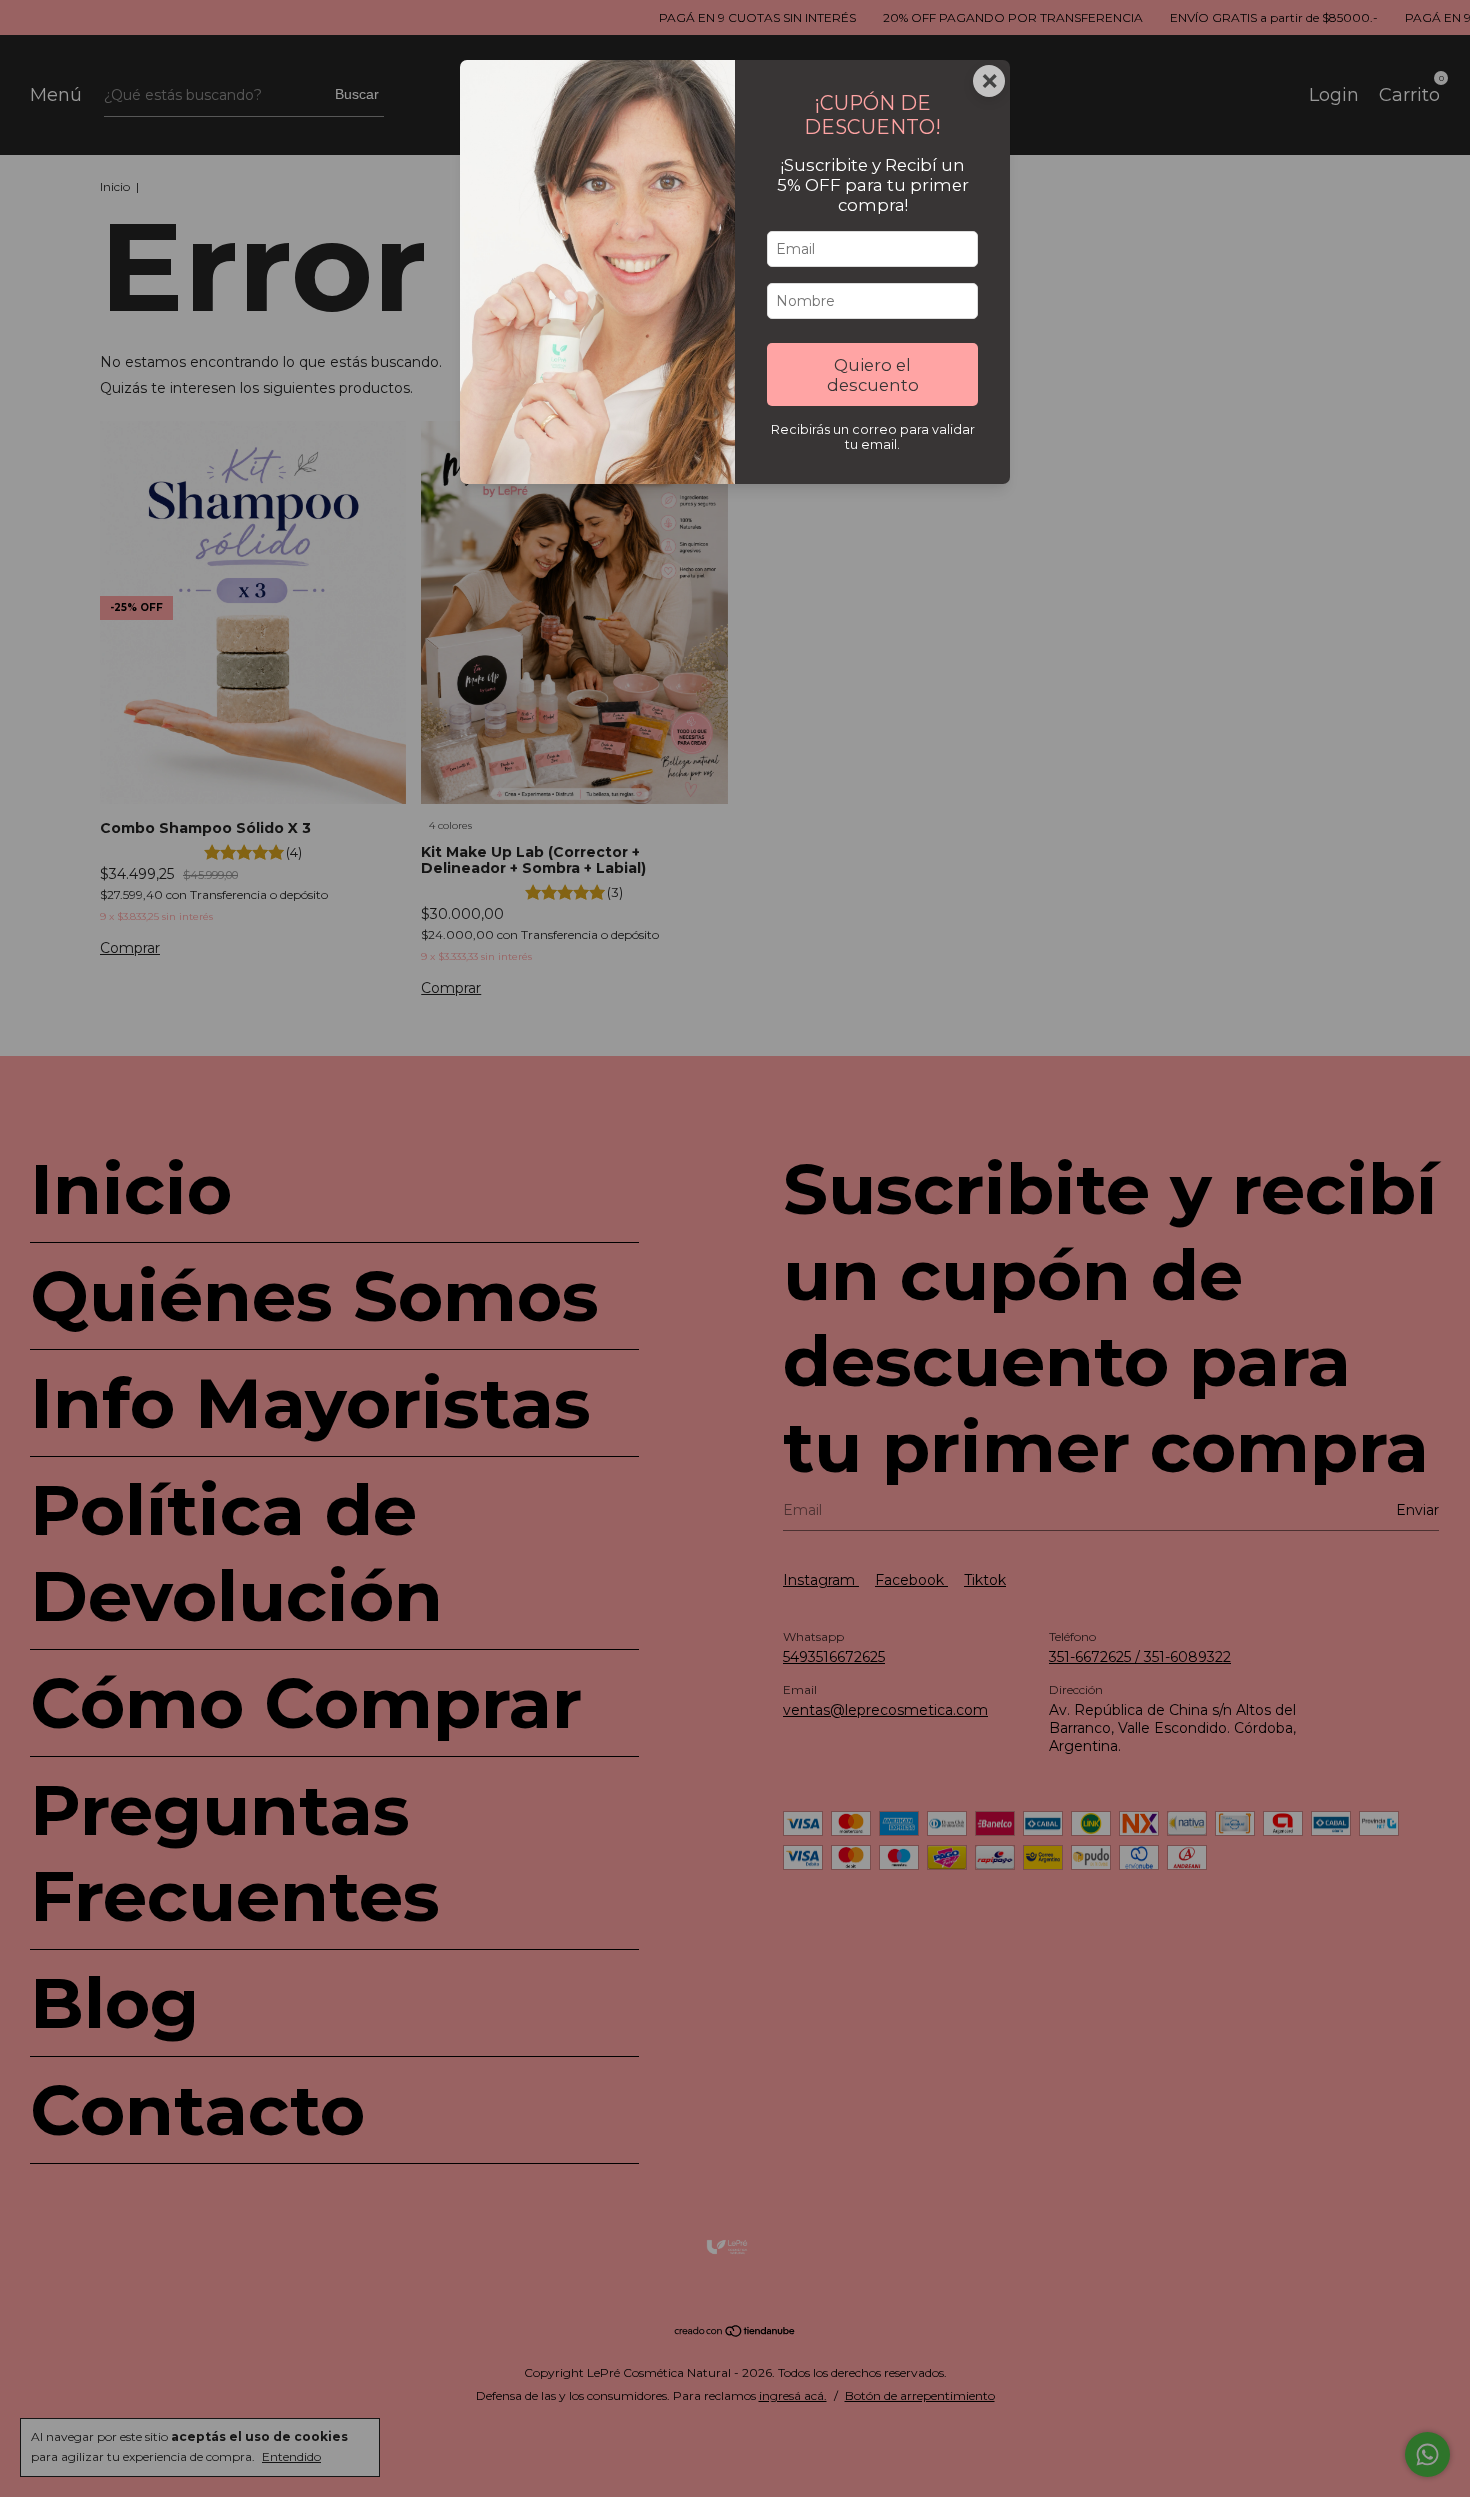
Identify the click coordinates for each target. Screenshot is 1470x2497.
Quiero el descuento (873, 375)
